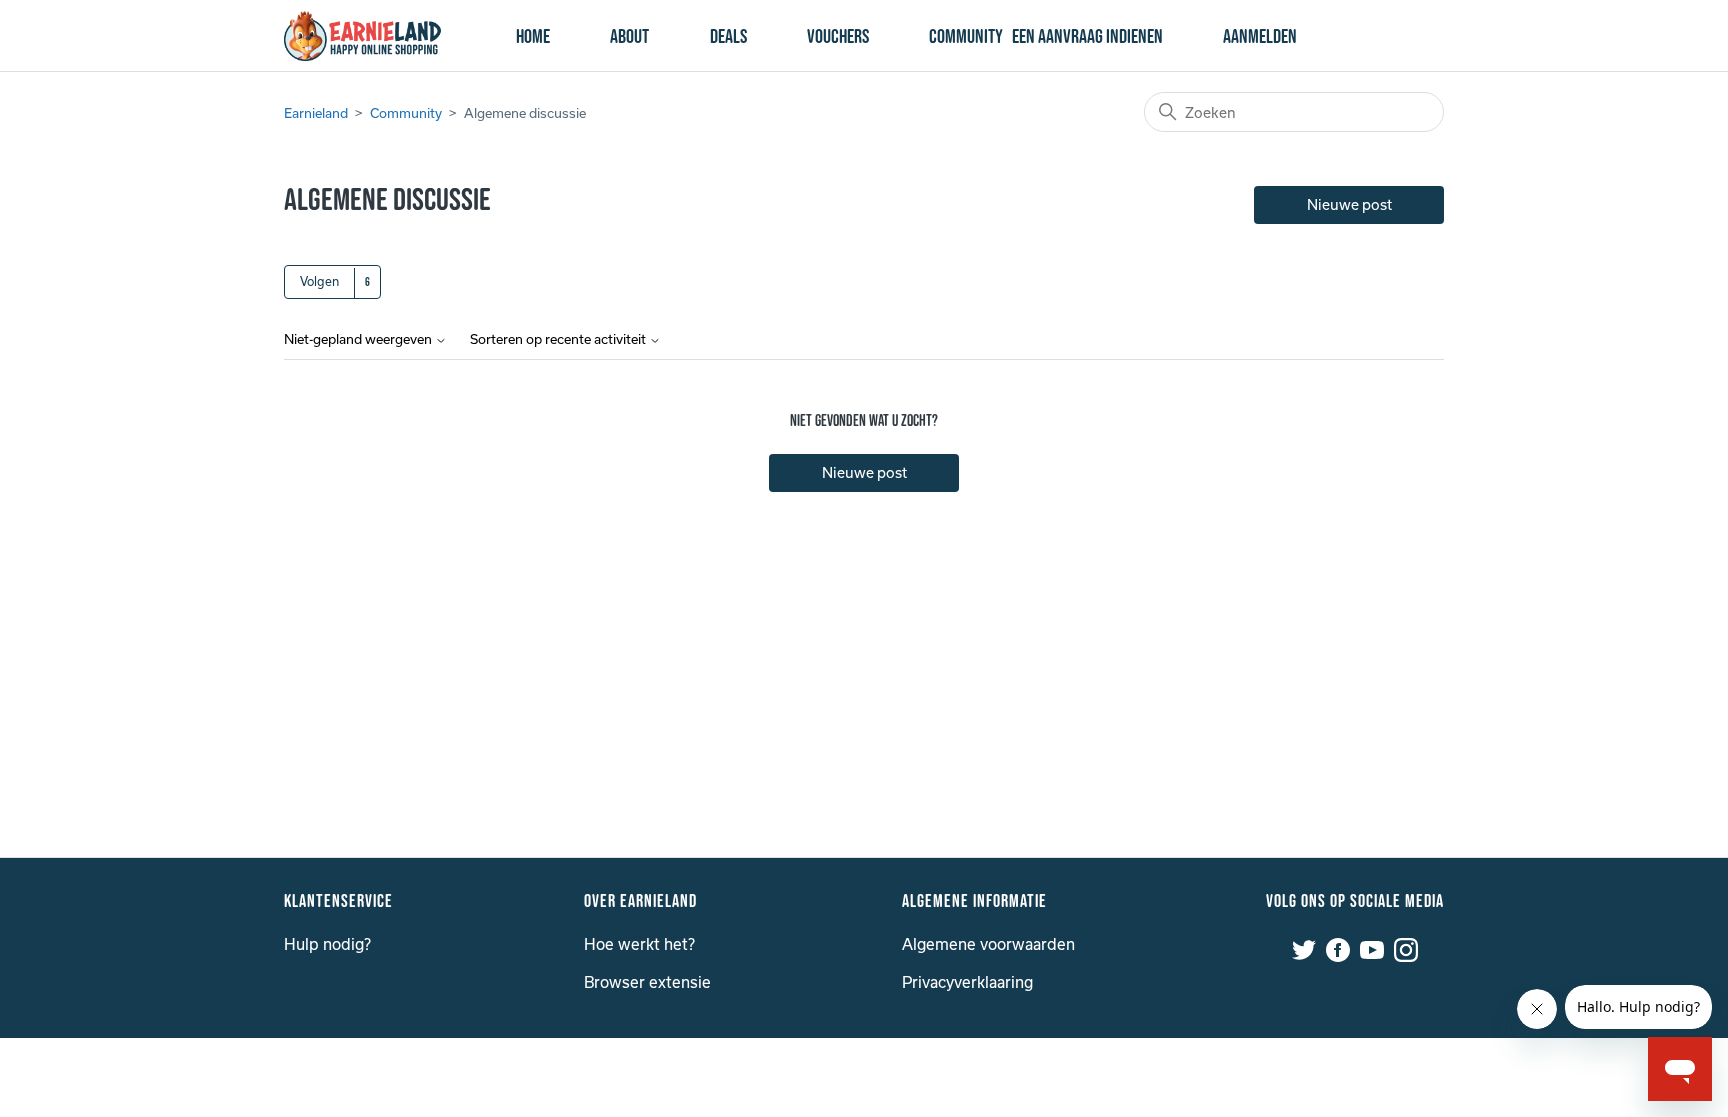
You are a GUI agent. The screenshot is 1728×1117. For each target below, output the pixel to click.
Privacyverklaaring (967, 982)
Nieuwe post (1349, 204)
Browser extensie (647, 982)
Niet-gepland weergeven (359, 339)
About (629, 37)
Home (533, 37)
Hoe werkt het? (639, 944)
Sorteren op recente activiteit (559, 339)
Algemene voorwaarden (988, 944)
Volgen (319, 281)
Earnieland (316, 113)
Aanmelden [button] (1260, 37)
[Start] (362, 36)
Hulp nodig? (327, 944)
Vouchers (838, 37)
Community (966, 37)
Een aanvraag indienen (1087, 37)
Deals (728, 37)
